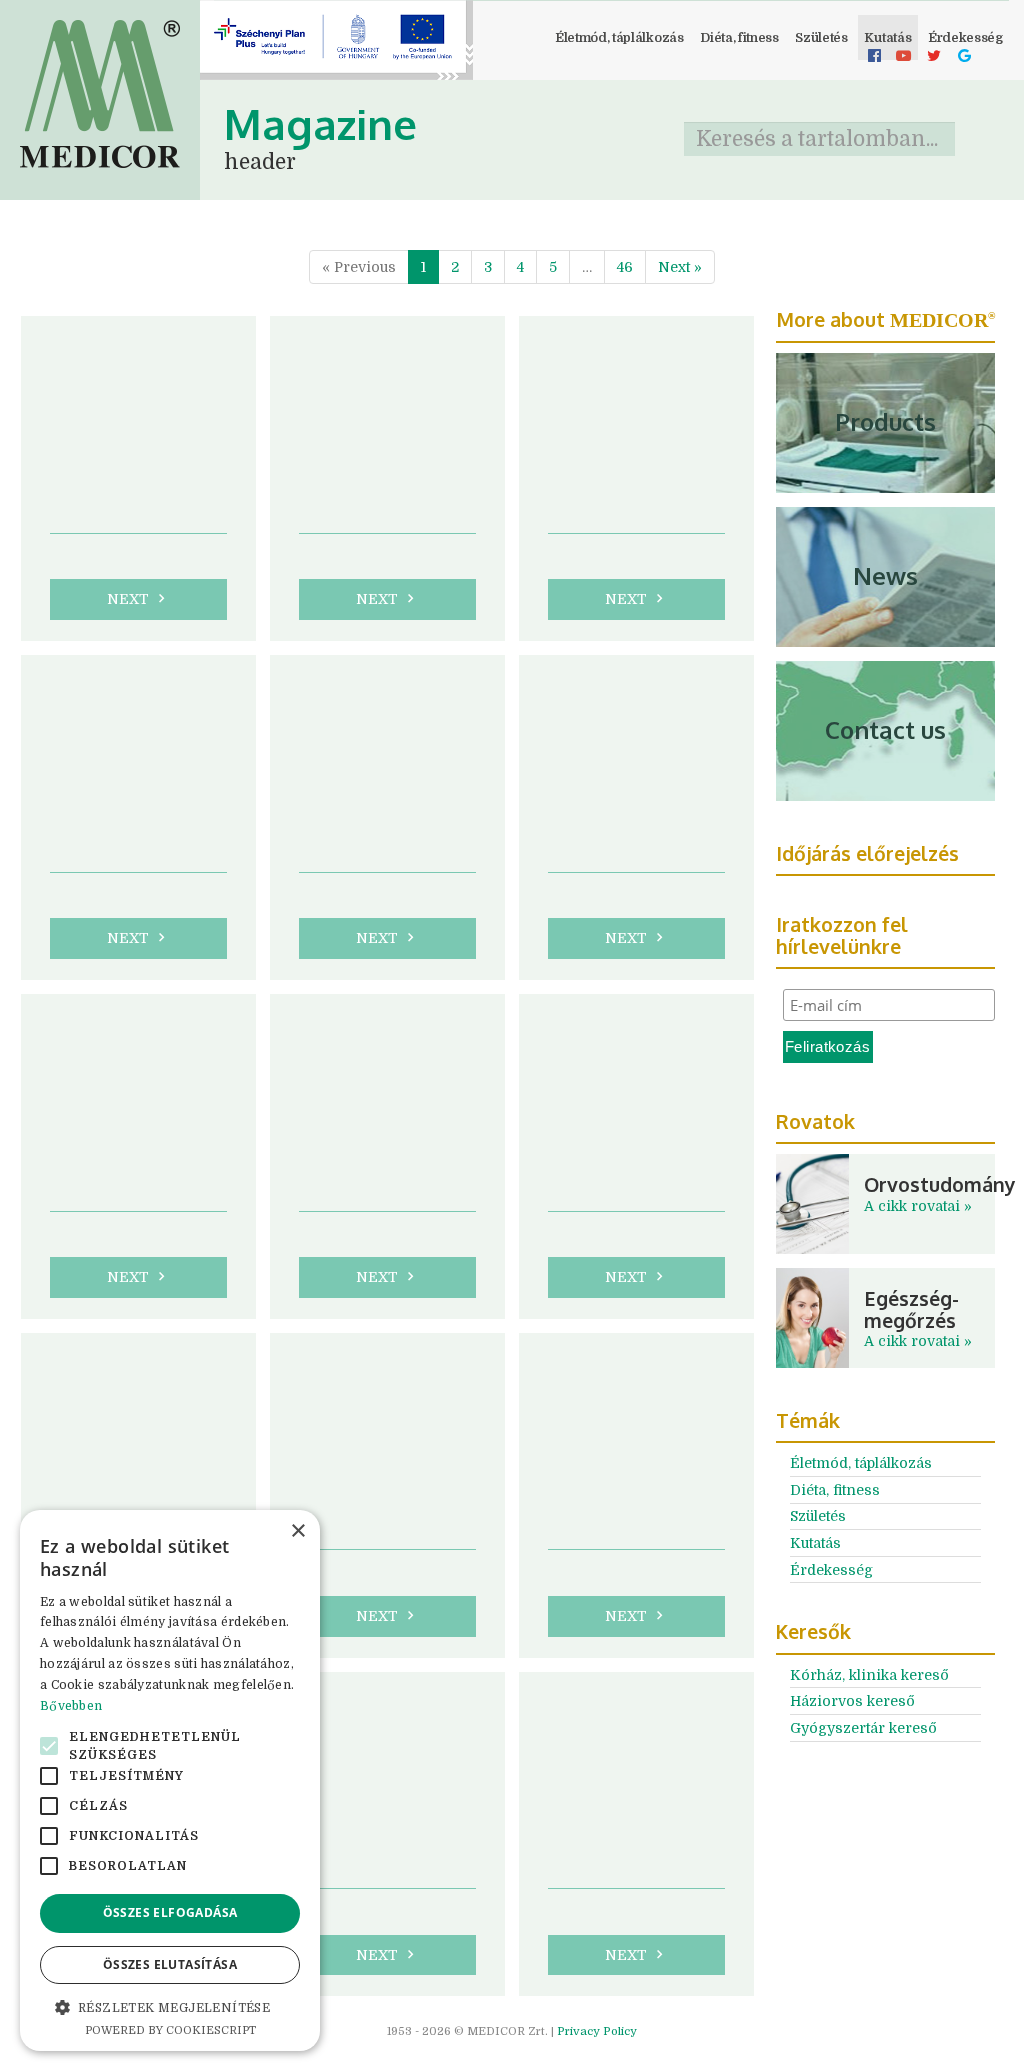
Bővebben (71, 1706)
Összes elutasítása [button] (170, 1964)
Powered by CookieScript (170, 2030)
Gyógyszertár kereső (863, 1728)
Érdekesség (831, 1570)
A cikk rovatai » (918, 1206)
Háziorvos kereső (852, 1701)
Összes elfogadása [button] (170, 1912)
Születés (821, 38)
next (138, 598)
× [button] (297, 1531)
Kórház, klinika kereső (869, 1675)
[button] (170, 2007)
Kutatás (887, 38)
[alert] (170, 1780)
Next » (680, 267)
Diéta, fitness (739, 38)
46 (625, 267)
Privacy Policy (597, 2031)
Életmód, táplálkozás (619, 38)
